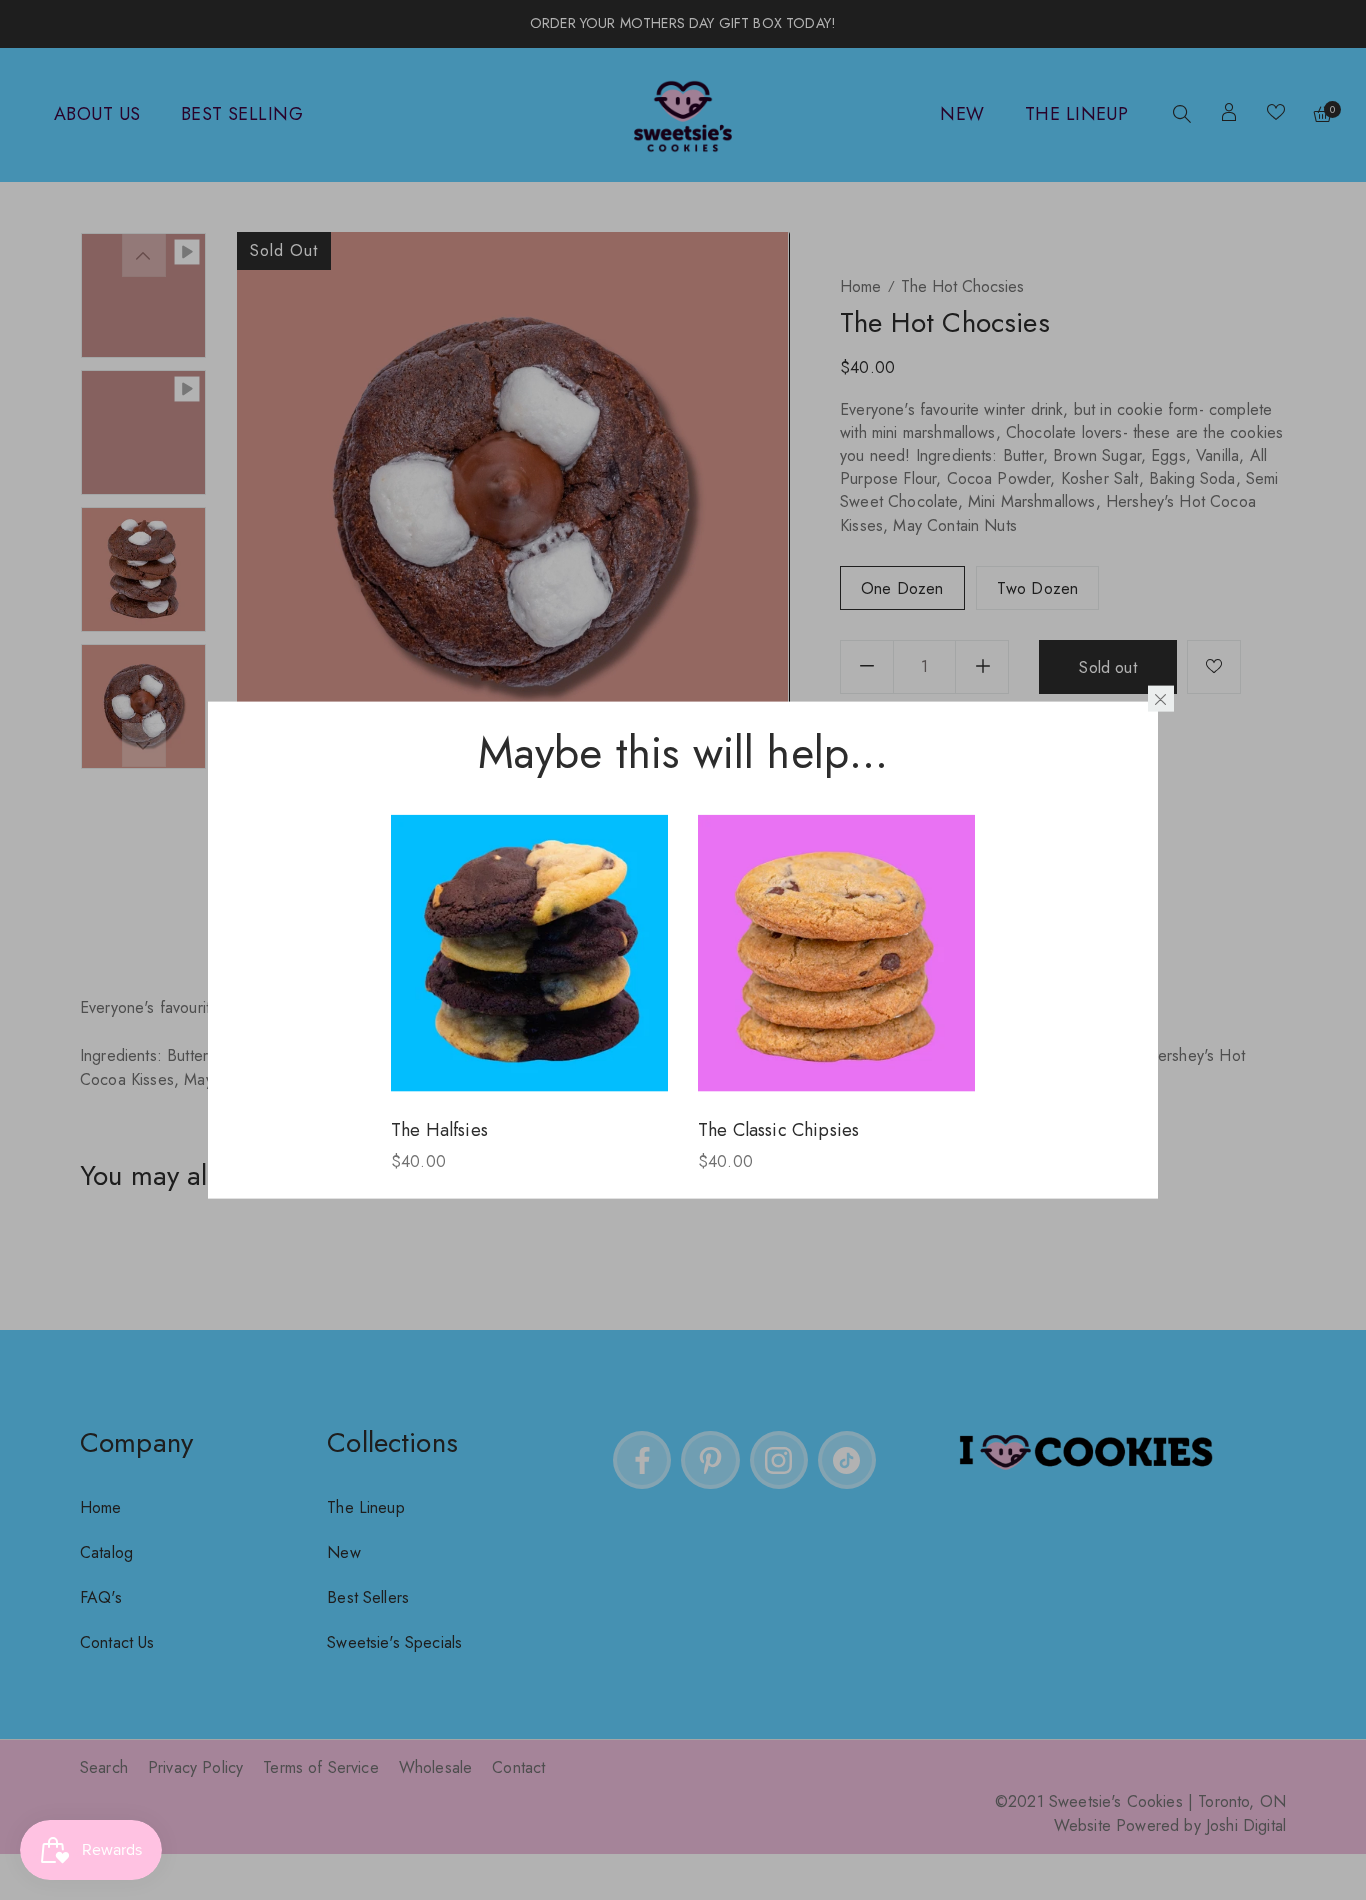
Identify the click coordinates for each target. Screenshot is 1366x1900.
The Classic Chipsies (778, 1129)
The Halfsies (439, 1129)
